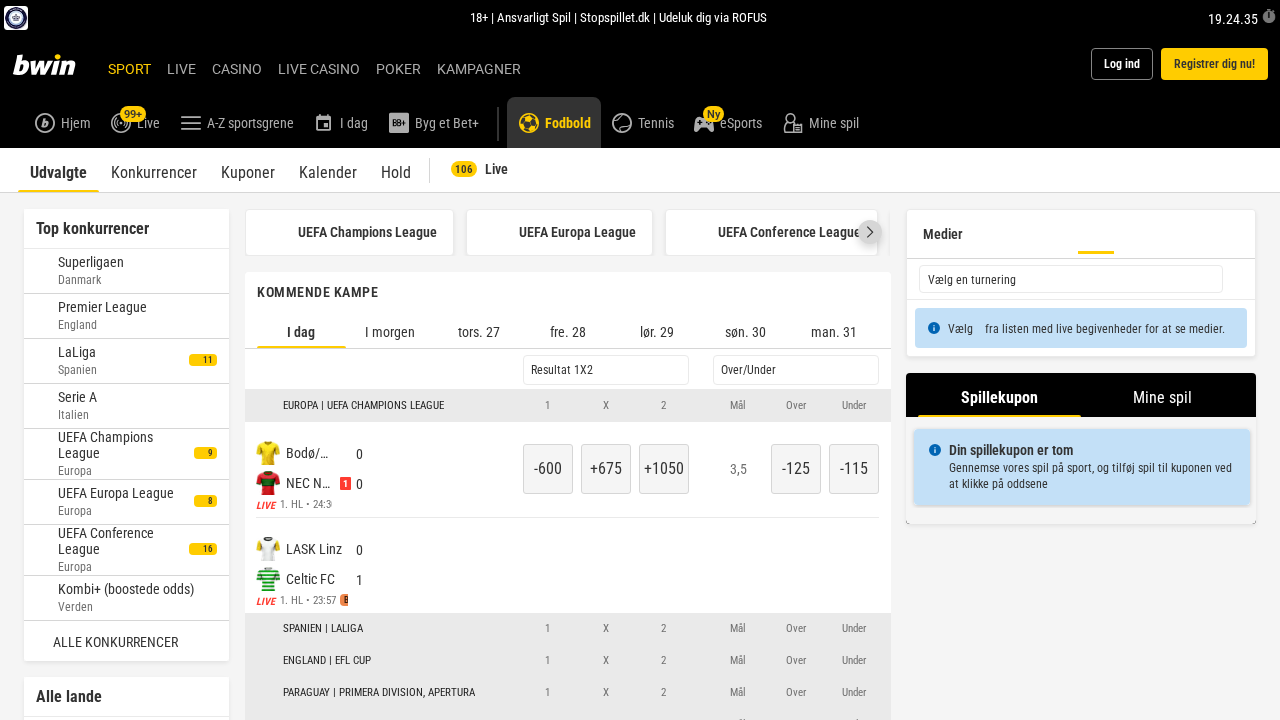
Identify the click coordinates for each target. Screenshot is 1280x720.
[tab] (58, 170)
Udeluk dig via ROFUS (713, 17)
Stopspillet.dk (615, 17)
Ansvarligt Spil (534, 17)
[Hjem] (56, 64)
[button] (870, 233)
